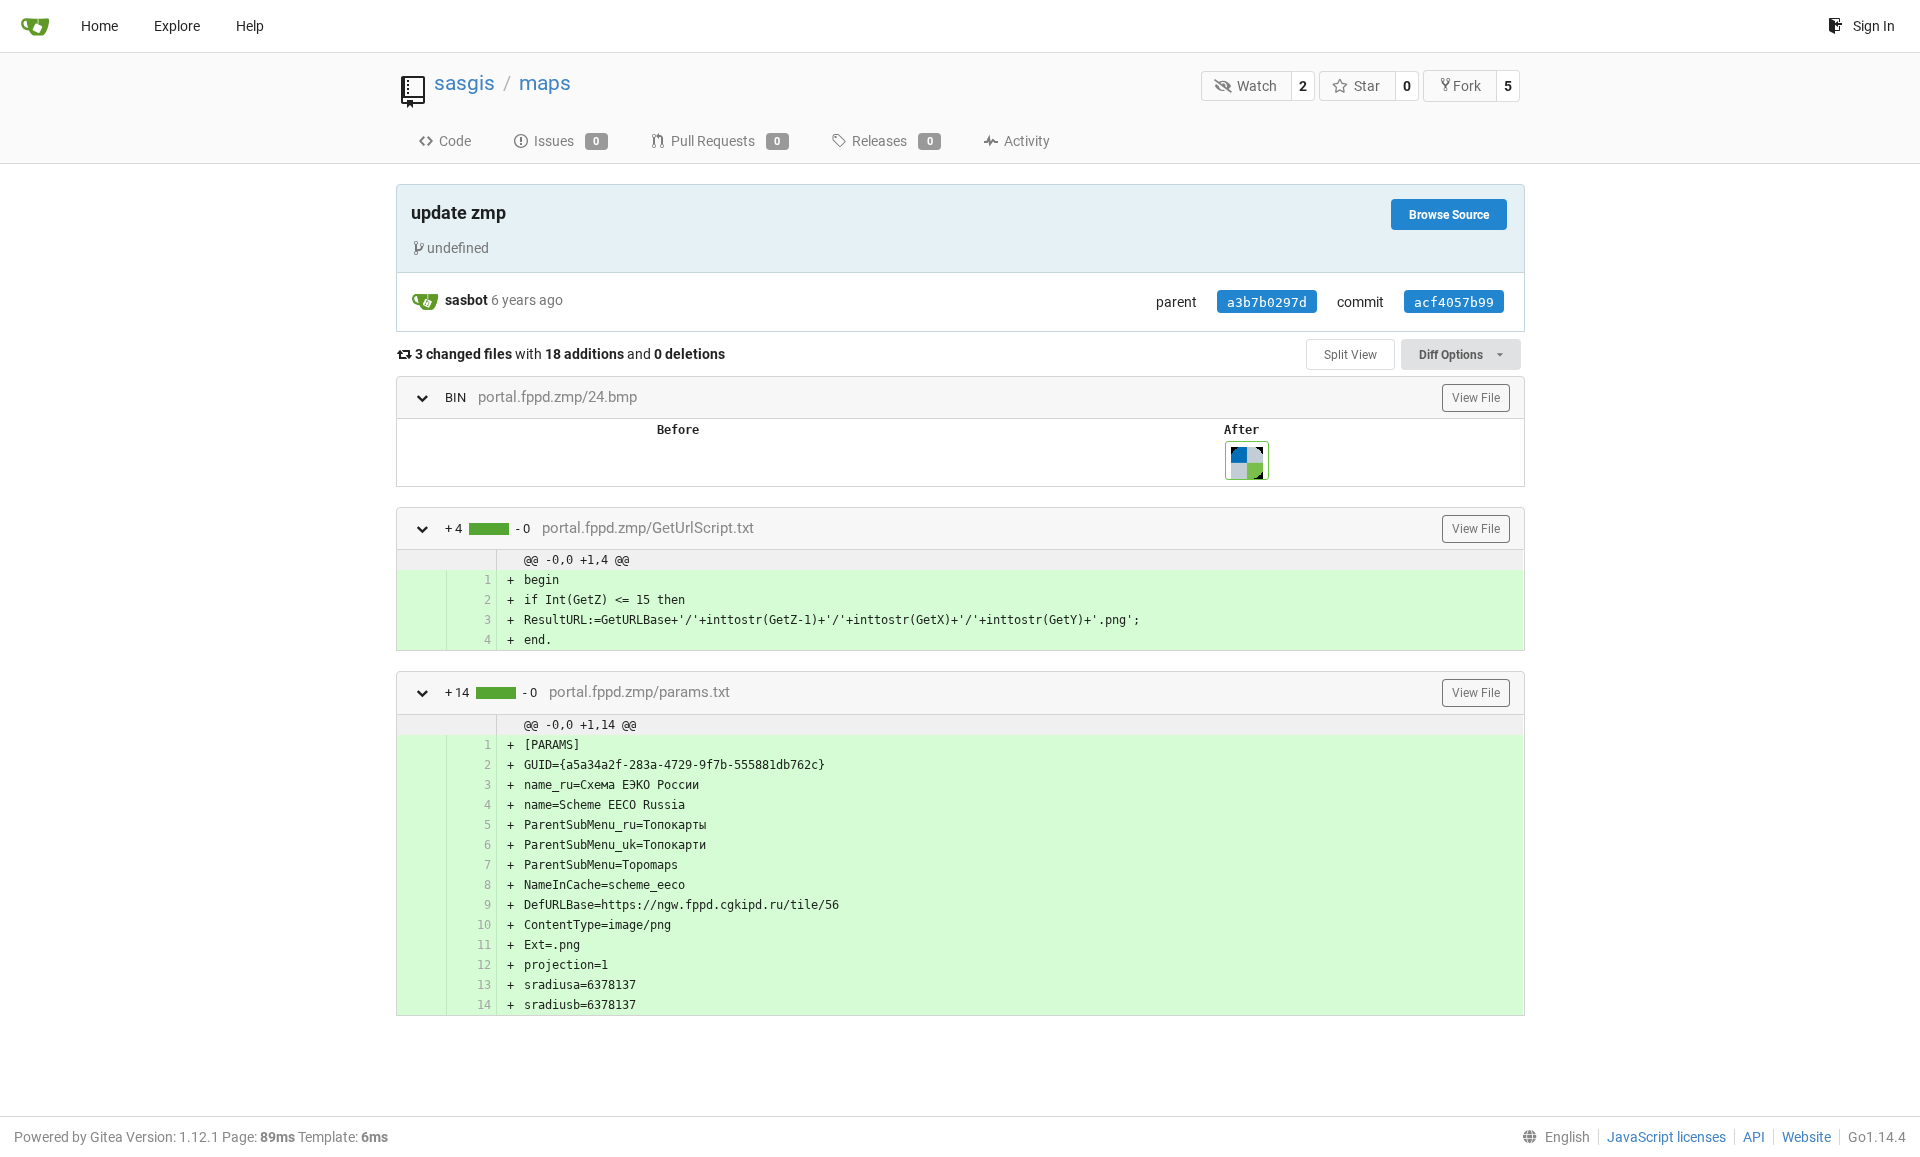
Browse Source (1449, 215)
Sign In (1874, 26)
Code (455, 141)
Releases (892, 141)
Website (1806, 1137)
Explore (177, 26)
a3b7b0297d (1267, 302)
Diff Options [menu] (1452, 355)
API (1754, 1137)
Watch (1257, 86)
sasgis (464, 83)
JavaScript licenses (1666, 1137)
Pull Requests (726, 141)
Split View (1350, 355)
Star (1367, 86)
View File (1476, 398)
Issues (567, 141)
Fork (1467, 86)
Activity (1027, 141)
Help (250, 26)
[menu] (1552, 1137)
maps (545, 83)
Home (99, 26)
